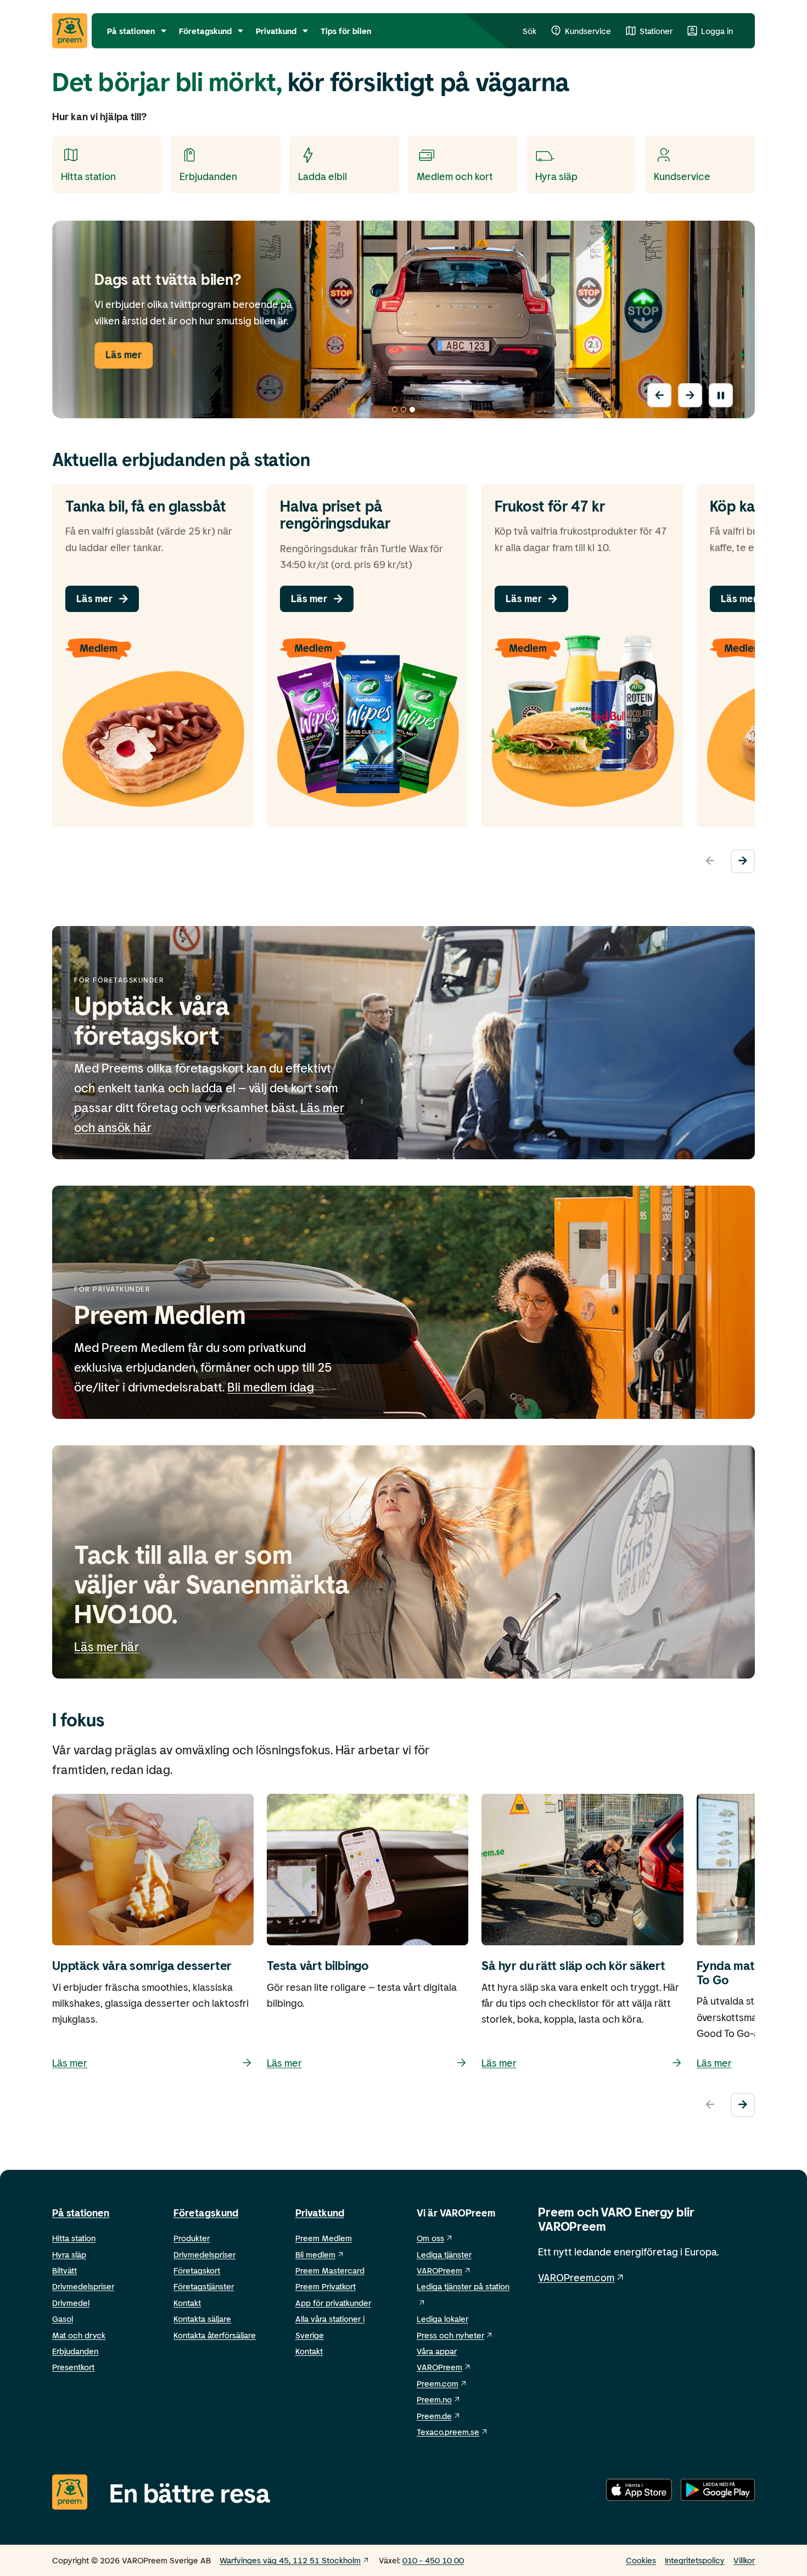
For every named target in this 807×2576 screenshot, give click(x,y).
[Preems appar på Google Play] (718, 2492)
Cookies (641, 2560)
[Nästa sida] (690, 395)
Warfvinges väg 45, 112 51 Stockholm (290, 2560)
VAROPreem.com (576, 2277)
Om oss (430, 2238)
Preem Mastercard (330, 2270)
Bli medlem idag (271, 1387)
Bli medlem (315, 2254)
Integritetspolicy (695, 2560)
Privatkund (320, 2213)
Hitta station (74, 2238)
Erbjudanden (75, 2351)
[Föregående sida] (659, 395)
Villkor (744, 2560)
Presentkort (73, 2367)
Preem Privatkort (326, 2286)
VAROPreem (439, 2367)
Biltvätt (65, 2270)
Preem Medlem (324, 2238)
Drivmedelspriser (83, 2286)
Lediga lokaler (442, 2319)
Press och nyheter (450, 2335)
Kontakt (187, 2303)
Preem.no (434, 2399)
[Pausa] (721, 395)
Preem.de (434, 2416)
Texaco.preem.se (448, 2432)
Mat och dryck (79, 2335)
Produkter (192, 2238)
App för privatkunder (333, 2303)
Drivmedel (71, 2303)
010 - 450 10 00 (433, 2560)
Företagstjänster (204, 2286)
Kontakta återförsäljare (215, 2335)
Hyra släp (69, 2254)
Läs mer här (107, 1646)
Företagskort (197, 2270)
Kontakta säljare (202, 2319)
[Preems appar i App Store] (639, 2492)
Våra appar (437, 2351)
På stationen (81, 2213)
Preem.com (438, 2383)
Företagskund (206, 2213)
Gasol (63, 2319)
